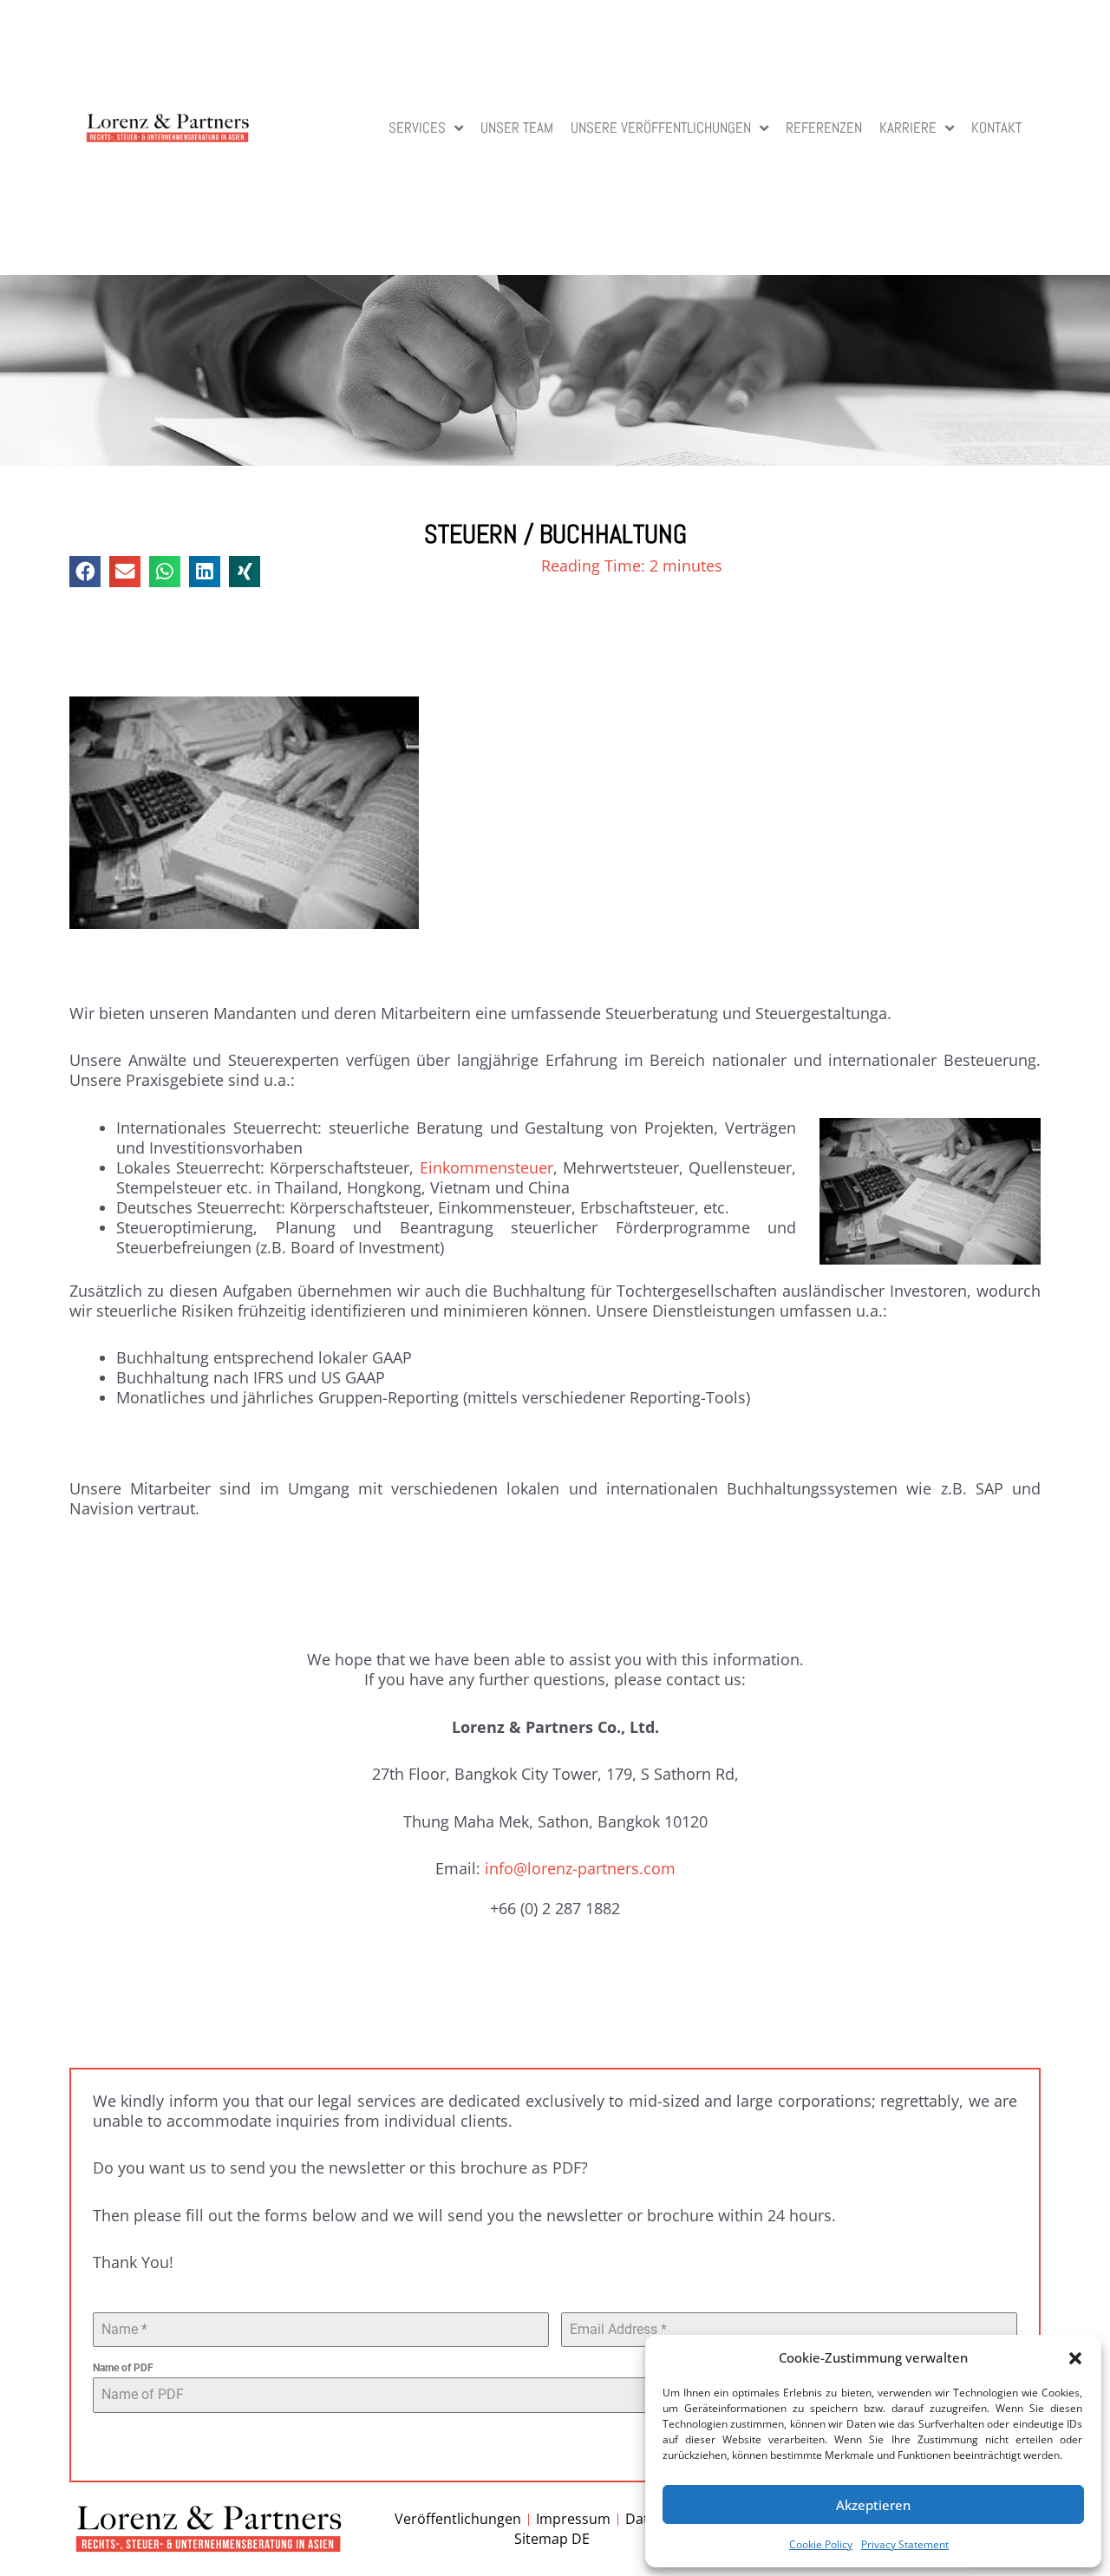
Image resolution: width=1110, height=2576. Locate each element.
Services (417, 128)
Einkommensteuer (486, 1167)
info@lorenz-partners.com (580, 1868)
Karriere (908, 128)
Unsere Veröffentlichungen (661, 128)
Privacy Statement (905, 2544)
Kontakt (996, 128)
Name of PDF (123, 2368)
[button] (1075, 2358)
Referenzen (824, 128)
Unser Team (517, 128)
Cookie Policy (821, 2544)
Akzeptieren (873, 2505)
